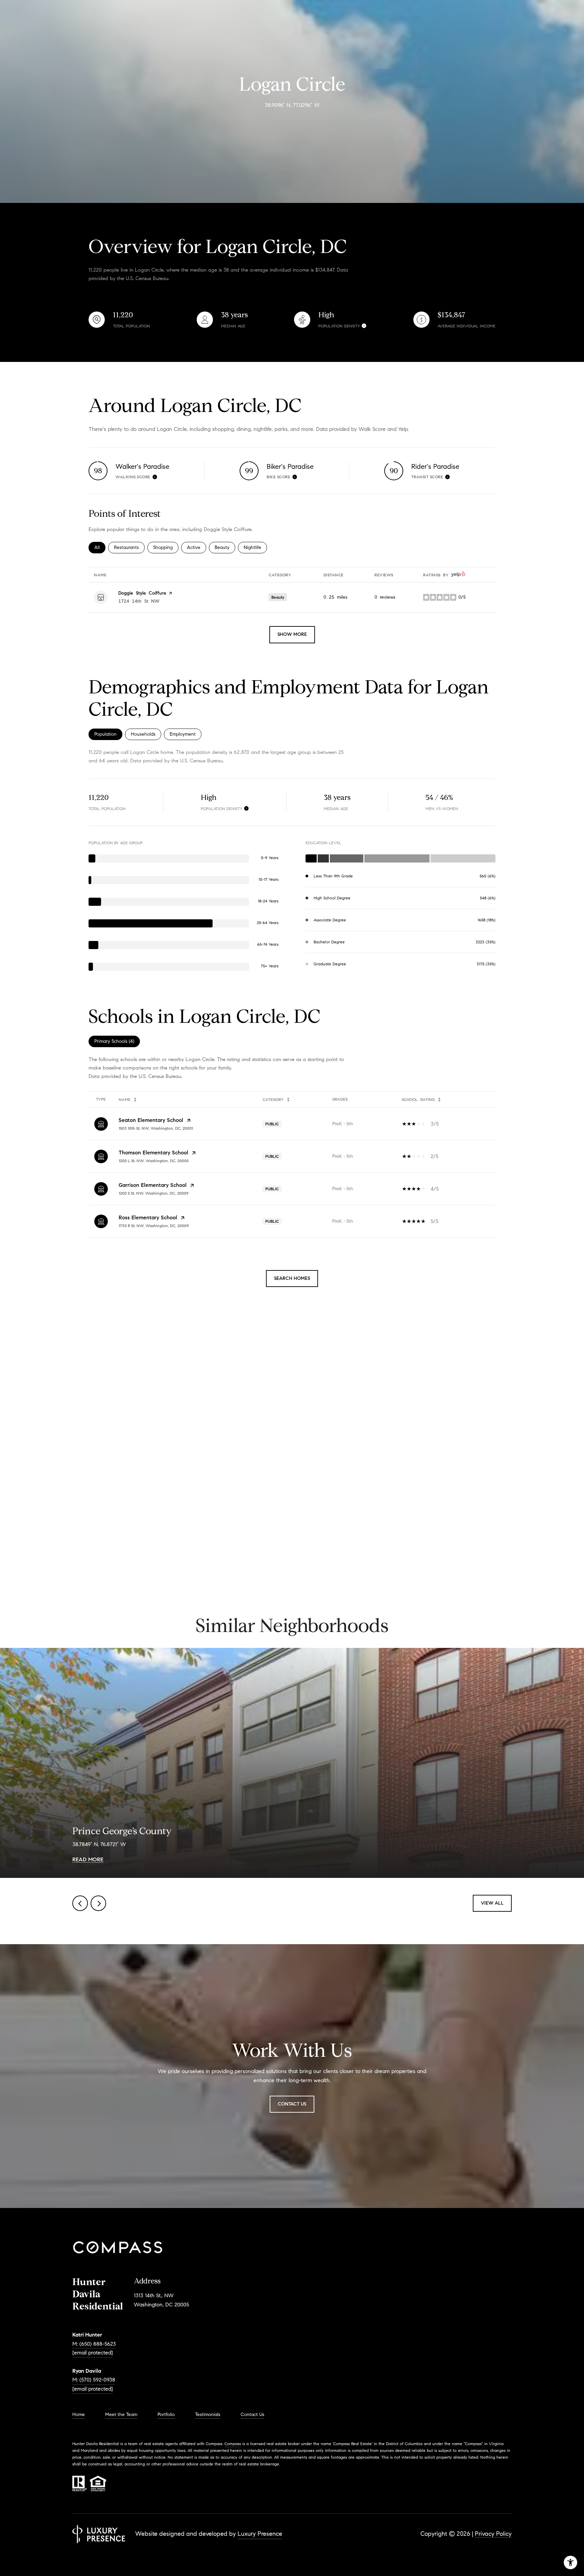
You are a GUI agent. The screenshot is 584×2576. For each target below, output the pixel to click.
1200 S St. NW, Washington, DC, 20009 (154, 1193)
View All (492, 1903)
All (100, 547)
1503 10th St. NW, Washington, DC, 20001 (156, 1128)
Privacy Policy (493, 2534)
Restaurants (129, 547)
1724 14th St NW (139, 601)
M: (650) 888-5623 (94, 2344)
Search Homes (292, 1278)
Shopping (166, 547)
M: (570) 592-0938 (94, 2380)
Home (79, 2414)
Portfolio (166, 2414)
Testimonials (208, 2414)
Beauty (225, 547)
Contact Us (252, 2415)
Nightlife (255, 547)
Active (197, 547)
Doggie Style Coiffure (142, 593)
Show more (292, 634)
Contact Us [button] (292, 2104)
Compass (233, 2444)
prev (80, 1903)
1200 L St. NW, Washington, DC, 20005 (154, 1161)
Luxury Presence (260, 2534)
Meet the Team (121, 2414)
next (98, 1903)
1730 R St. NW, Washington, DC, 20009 (154, 1226)
